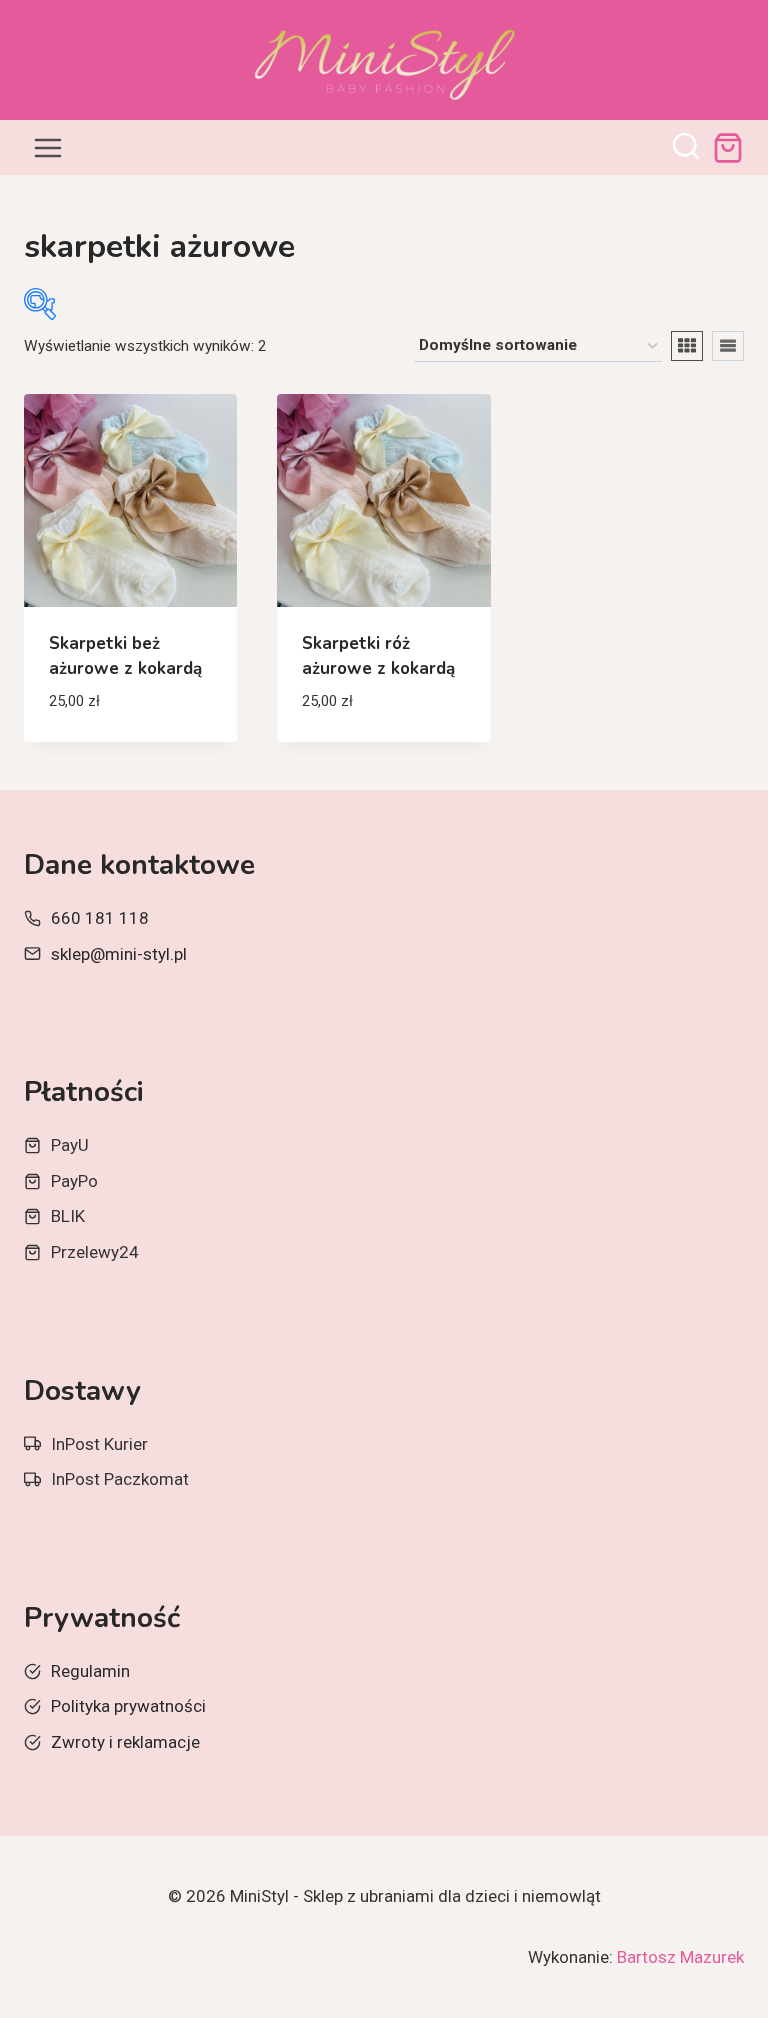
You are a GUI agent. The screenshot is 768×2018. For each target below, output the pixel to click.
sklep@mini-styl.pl (119, 954)
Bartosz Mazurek (680, 1957)
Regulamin (90, 1671)
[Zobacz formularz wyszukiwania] (686, 148)
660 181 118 (100, 918)
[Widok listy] (728, 346)
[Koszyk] (728, 148)
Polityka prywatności (128, 1706)
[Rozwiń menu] (48, 147)
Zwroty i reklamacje (125, 1742)
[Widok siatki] (687, 346)
